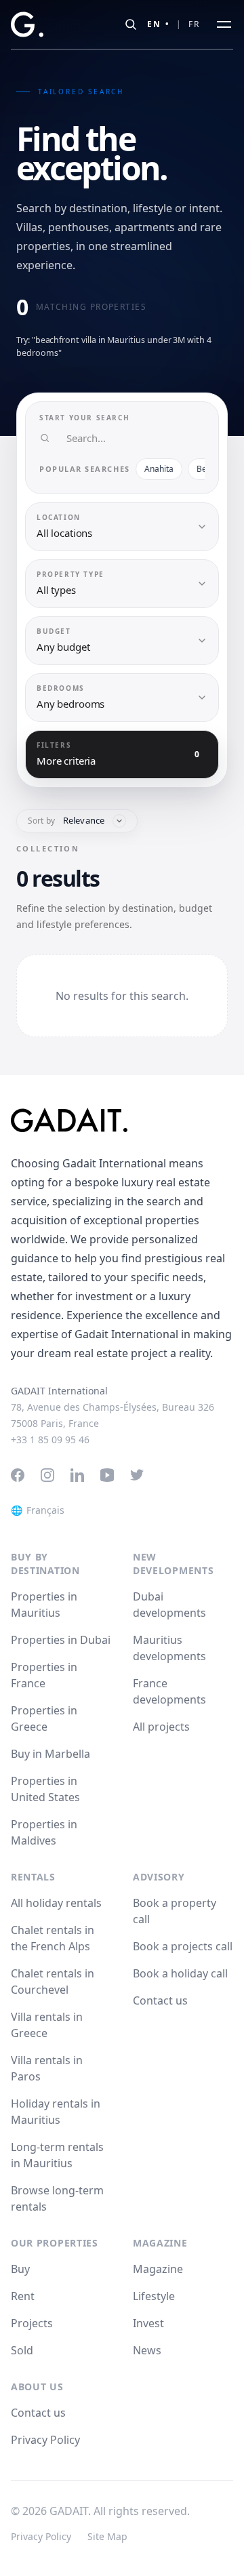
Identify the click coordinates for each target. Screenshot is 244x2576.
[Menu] (224, 24)
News (147, 2350)
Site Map (107, 2536)
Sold (22, 2350)
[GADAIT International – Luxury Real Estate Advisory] (122, 1120)
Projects (32, 2323)
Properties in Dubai (61, 1640)
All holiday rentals (56, 1903)
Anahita (159, 469)
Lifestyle (154, 2296)
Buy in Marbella (50, 1754)
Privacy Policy (45, 2440)
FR (195, 24)
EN (159, 24)
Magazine (158, 2269)
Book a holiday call (180, 1973)
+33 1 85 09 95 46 (50, 1440)
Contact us (160, 2000)
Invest (148, 2323)
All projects (161, 1727)
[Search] (131, 24)
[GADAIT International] (27, 24)
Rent (23, 2296)
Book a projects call (183, 1946)
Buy (20, 2269)
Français (38, 1510)
